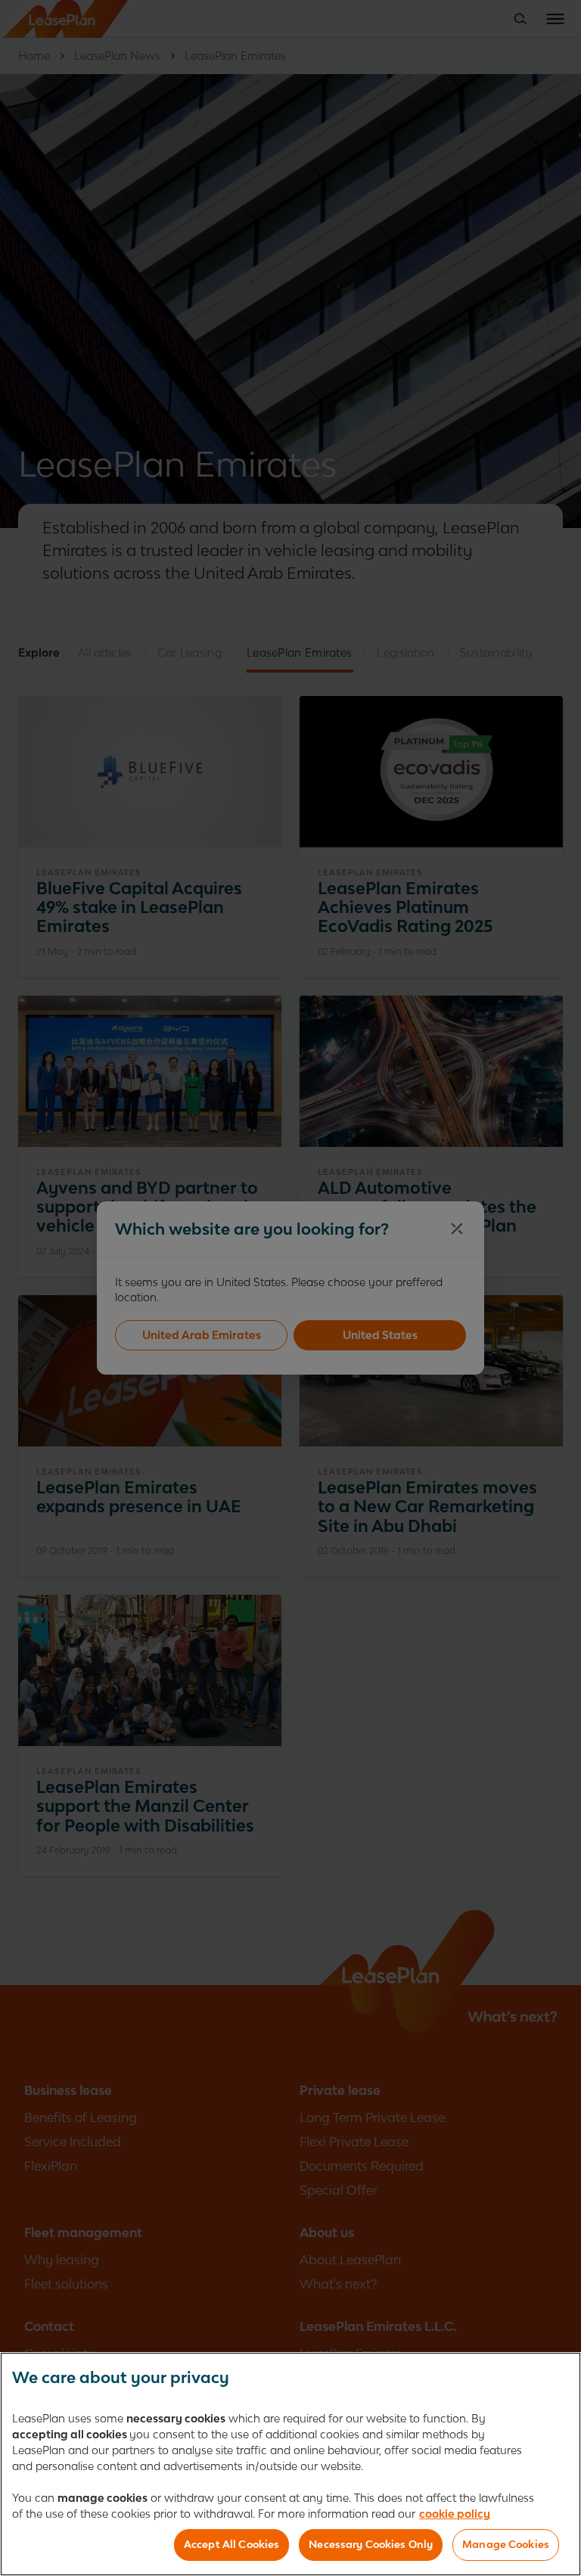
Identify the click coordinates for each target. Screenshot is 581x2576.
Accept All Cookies (231, 2544)
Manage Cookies (506, 2544)
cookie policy (455, 2514)
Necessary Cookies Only (371, 2544)
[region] (290, 2464)
